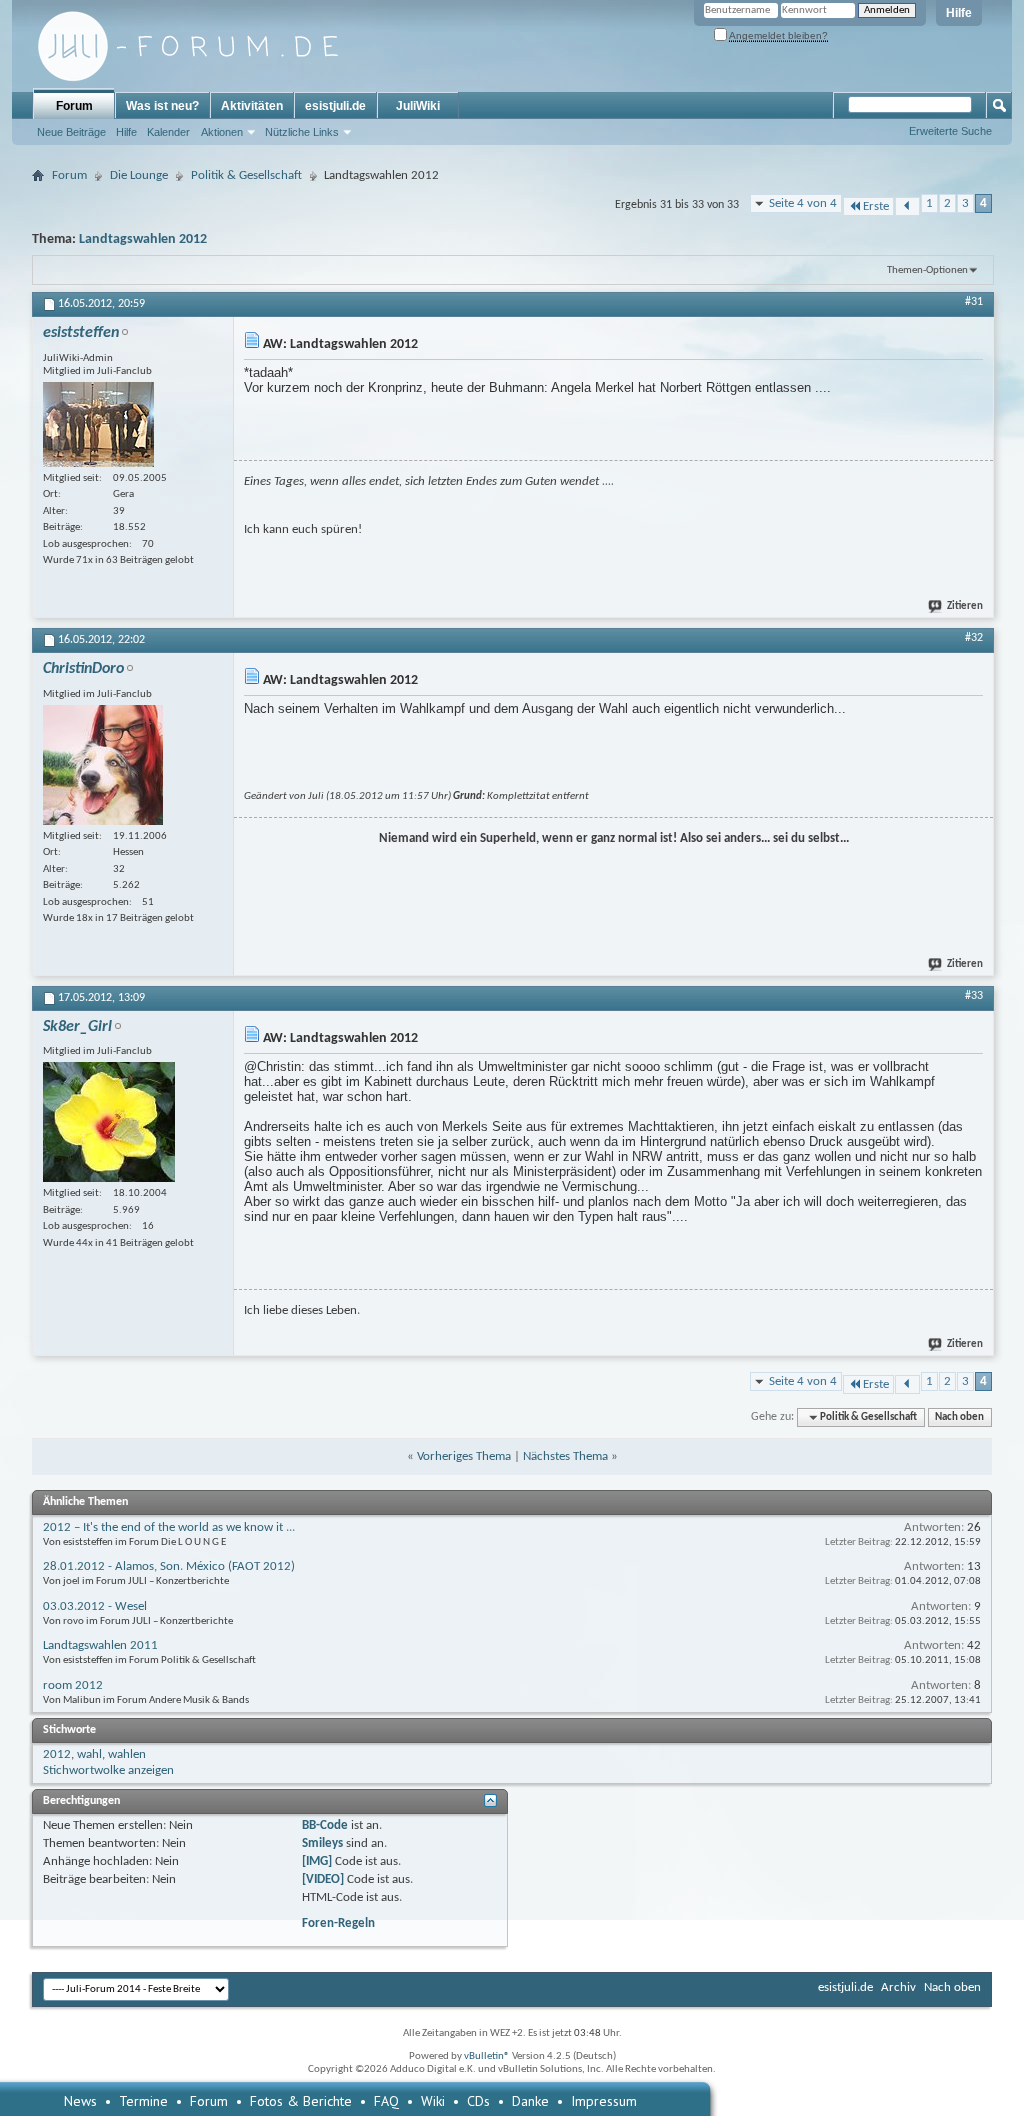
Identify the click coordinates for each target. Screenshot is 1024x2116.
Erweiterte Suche (950, 131)
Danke (530, 2101)
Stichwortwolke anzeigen (108, 1770)
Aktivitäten (252, 106)
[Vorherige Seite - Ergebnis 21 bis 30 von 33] (907, 206)
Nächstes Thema (565, 1456)
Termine (143, 2101)
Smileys (322, 1843)
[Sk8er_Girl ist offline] (109, 1122)
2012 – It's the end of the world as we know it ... (169, 1527)
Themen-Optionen (927, 270)
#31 (974, 302)
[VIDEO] (323, 1879)
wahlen (127, 1754)
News (80, 2101)
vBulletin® (487, 2056)
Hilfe (959, 13)
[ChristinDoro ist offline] (103, 765)
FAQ (386, 2101)
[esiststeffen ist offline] (98, 424)
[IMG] (317, 1861)
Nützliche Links (302, 132)
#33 (974, 996)
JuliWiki (418, 106)
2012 (57, 1754)
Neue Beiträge (71, 132)
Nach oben (959, 1417)
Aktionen (222, 132)
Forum (74, 106)
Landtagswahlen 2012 (143, 239)
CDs (478, 2101)
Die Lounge (139, 175)
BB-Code (325, 1825)
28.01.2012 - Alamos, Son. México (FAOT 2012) (169, 1566)
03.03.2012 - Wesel (95, 1606)
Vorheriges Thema (464, 1456)
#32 (974, 638)
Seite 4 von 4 (803, 203)
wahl (89, 1754)
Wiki (433, 2101)
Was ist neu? (162, 106)
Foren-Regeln (338, 1923)
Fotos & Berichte (301, 2101)
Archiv (898, 1987)
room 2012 (73, 1685)
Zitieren (965, 606)
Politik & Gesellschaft (246, 175)
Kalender (168, 132)
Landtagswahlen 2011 (100, 1645)
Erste (876, 206)
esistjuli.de (335, 106)
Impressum (604, 2101)
